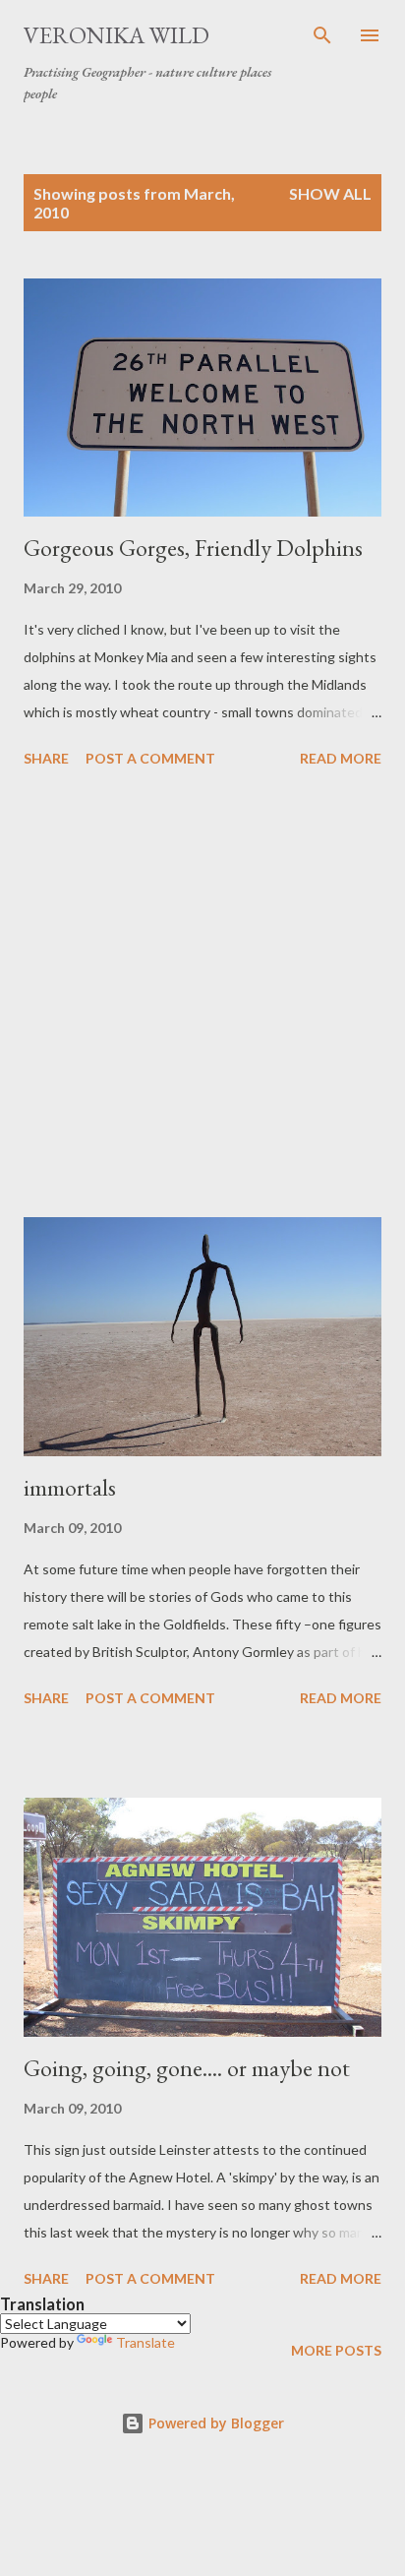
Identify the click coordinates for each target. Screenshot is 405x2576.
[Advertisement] (202, 996)
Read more (341, 758)
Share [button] (46, 758)
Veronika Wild (116, 35)
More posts (336, 2350)
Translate (145, 2342)
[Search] (322, 35)
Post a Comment (150, 758)
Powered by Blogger (214, 2423)
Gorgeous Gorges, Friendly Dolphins (193, 548)
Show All (330, 193)
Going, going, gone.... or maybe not (187, 2068)
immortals (70, 1487)
